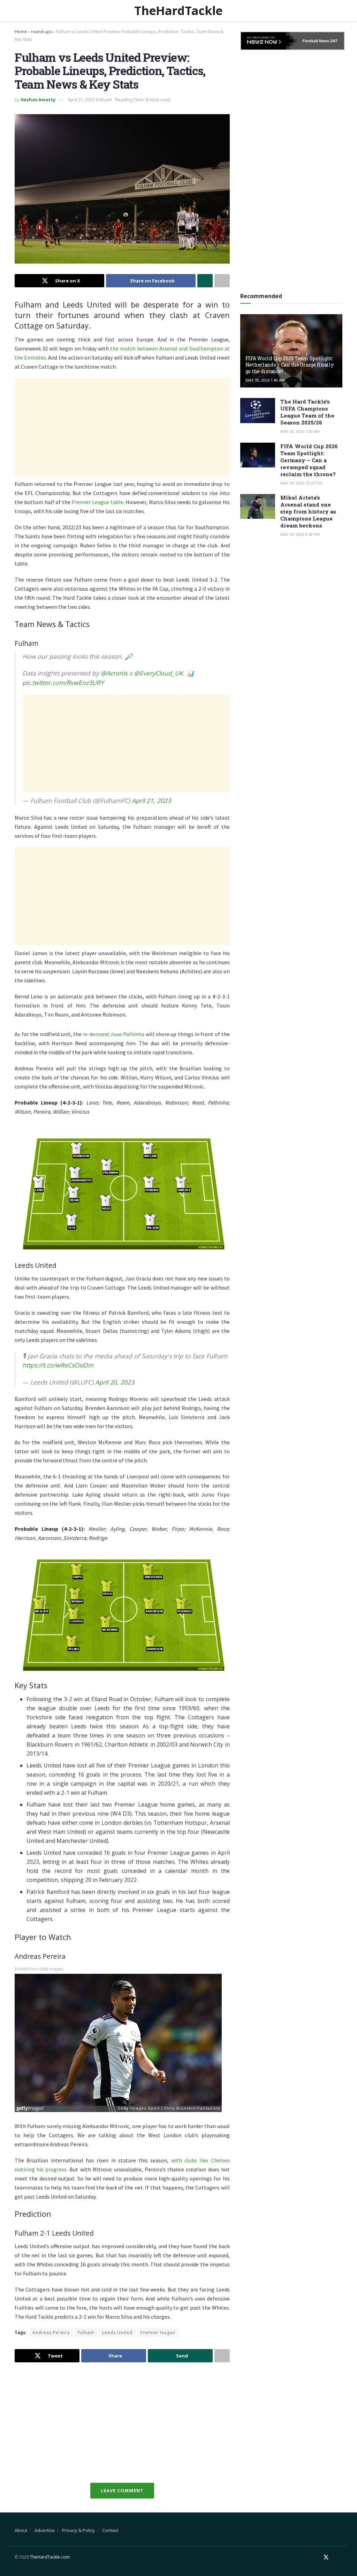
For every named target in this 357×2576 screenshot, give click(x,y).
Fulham (86, 2333)
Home (21, 32)
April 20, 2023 (115, 1382)
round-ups (41, 32)
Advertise (45, 2530)
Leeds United (117, 2333)
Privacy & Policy (78, 2530)
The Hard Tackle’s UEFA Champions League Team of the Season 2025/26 (307, 412)
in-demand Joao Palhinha (114, 1034)
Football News (316, 41)
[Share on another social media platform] (222, 281)
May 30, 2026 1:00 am (300, 431)
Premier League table (97, 502)
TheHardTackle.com (50, 2557)
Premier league (158, 2333)
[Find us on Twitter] (326, 2557)
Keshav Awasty (38, 99)
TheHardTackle (178, 10)
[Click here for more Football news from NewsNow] (269, 41)
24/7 (333, 41)
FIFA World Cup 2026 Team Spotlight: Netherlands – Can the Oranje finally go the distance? (290, 365)
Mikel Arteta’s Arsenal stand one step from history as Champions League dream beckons (308, 511)
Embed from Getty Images (39, 1969)
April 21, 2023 (151, 800)
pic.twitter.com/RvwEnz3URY (63, 682)
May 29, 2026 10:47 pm (301, 483)
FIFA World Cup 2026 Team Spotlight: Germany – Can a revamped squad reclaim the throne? (309, 460)
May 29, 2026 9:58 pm (300, 534)
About (21, 2530)
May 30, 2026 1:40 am (265, 380)
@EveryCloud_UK (158, 673)
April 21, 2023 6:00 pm (90, 99)
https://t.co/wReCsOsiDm (58, 1365)
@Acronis (114, 673)
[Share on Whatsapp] (205, 281)
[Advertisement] (122, 427)
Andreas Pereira (51, 2333)
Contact (110, 2530)
